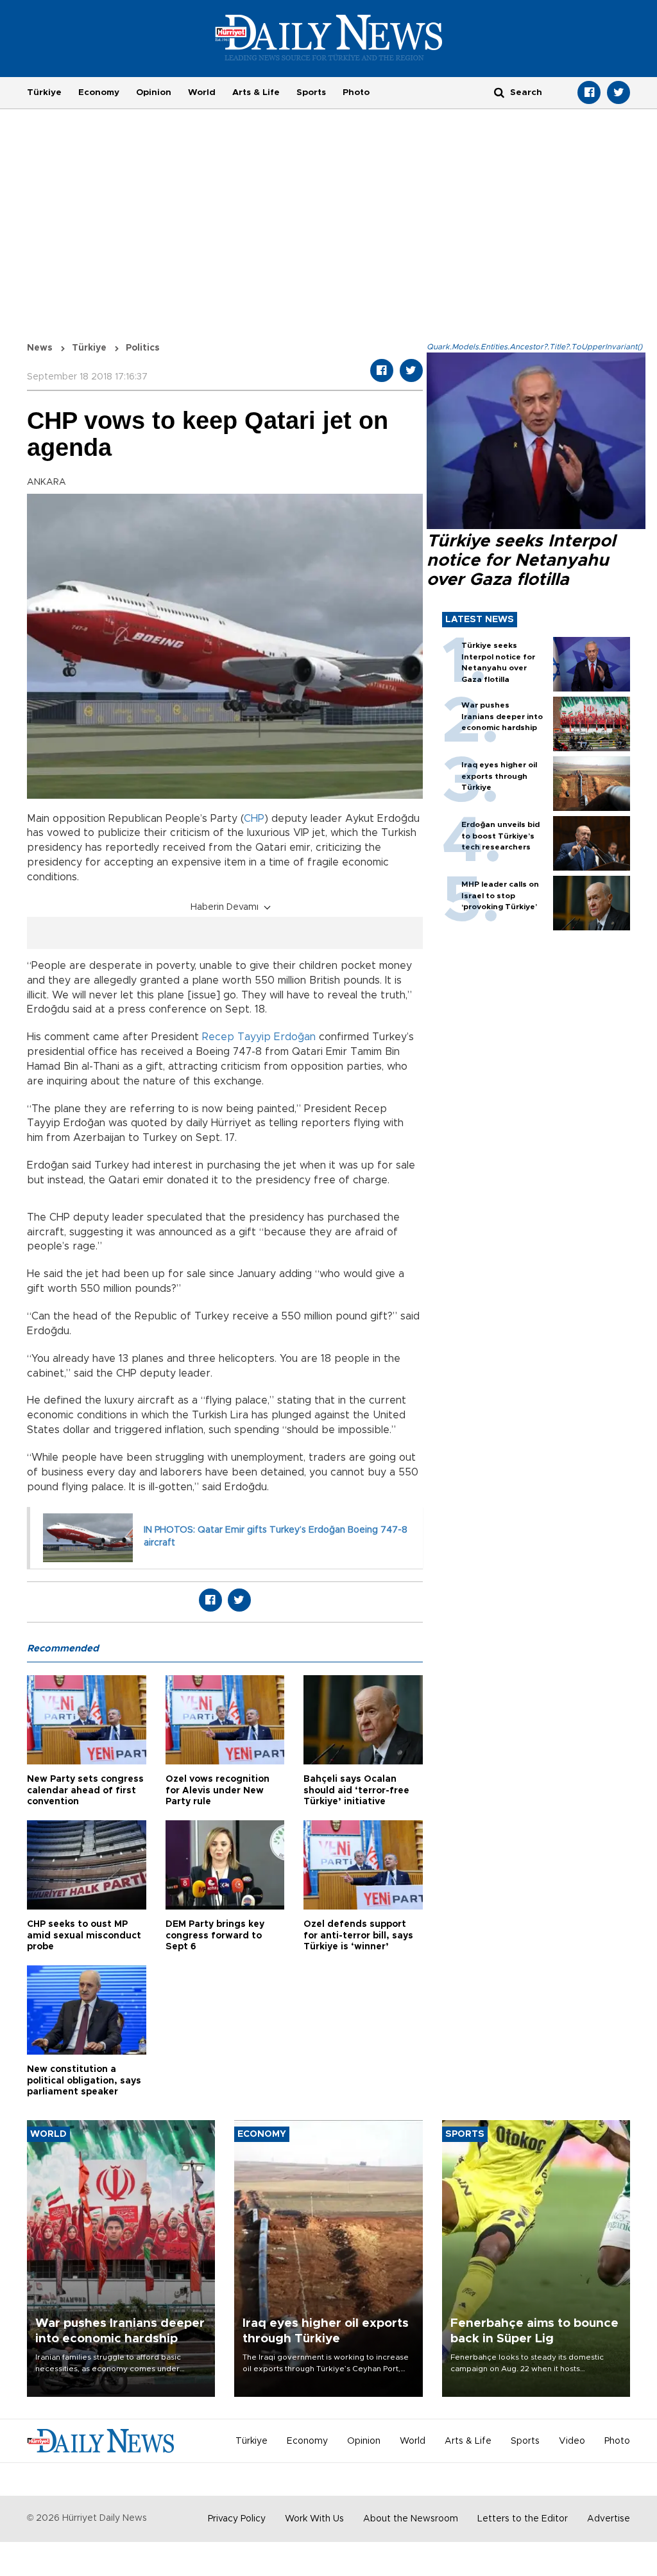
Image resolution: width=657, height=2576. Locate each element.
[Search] (499, 92)
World (202, 92)
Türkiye (44, 92)
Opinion (154, 92)
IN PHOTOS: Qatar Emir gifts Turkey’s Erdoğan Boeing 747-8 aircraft (276, 1536)
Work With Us (314, 2519)
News (40, 348)
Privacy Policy (237, 2519)
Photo (356, 92)
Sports (311, 92)
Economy (99, 92)
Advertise (609, 2519)
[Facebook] (589, 92)
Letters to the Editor (523, 2519)
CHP (254, 819)
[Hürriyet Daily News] (329, 37)
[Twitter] (619, 92)
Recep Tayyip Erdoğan (259, 1037)
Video (572, 2441)
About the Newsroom (411, 2519)
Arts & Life (256, 92)
